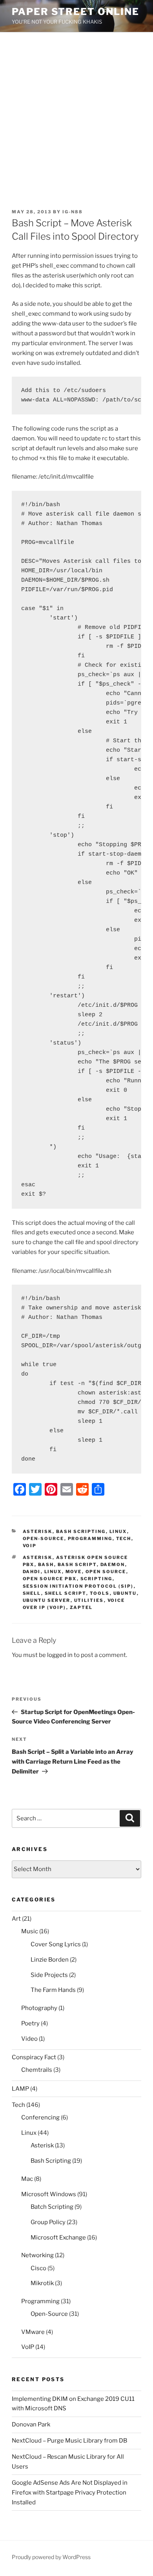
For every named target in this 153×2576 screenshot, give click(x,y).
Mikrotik (42, 2283)
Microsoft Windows (49, 2194)
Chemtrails (37, 2070)
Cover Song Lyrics (56, 1944)
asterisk (38, 1557)
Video (29, 2039)
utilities (89, 1600)
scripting (97, 1579)
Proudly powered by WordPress (51, 2557)
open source (106, 1572)
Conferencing (40, 2117)
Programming (90, 1539)
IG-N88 (73, 212)
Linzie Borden (50, 1960)
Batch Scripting (52, 2207)
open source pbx (50, 1579)
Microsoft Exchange (58, 2238)
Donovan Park (31, 2424)
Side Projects (49, 1975)
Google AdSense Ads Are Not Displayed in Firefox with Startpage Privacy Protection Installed (70, 2493)
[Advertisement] (76, 113)
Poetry (30, 2023)
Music (30, 1931)
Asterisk (38, 1531)
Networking (37, 2255)
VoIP (30, 1546)
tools (100, 1593)
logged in (60, 1655)
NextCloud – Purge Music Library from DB (69, 2441)
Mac (27, 2179)
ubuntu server (47, 1600)
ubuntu (125, 1593)
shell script (66, 1593)
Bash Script (77, 1564)
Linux (118, 1531)
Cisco (38, 2268)
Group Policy (48, 2222)
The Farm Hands (53, 1990)
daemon (113, 1564)
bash (46, 1564)
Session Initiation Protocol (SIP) (78, 1586)
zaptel (81, 1607)
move (74, 1572)
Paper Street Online (75, 12)
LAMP (20, 2089)
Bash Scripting (81, 1531)
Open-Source (44, 1539)
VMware (33, 2332)
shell (32, 1593)
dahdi (32, 1572)
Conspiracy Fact (34, 2057)
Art (16, 1919)
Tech (124, 1539)
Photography (39, 2008)
